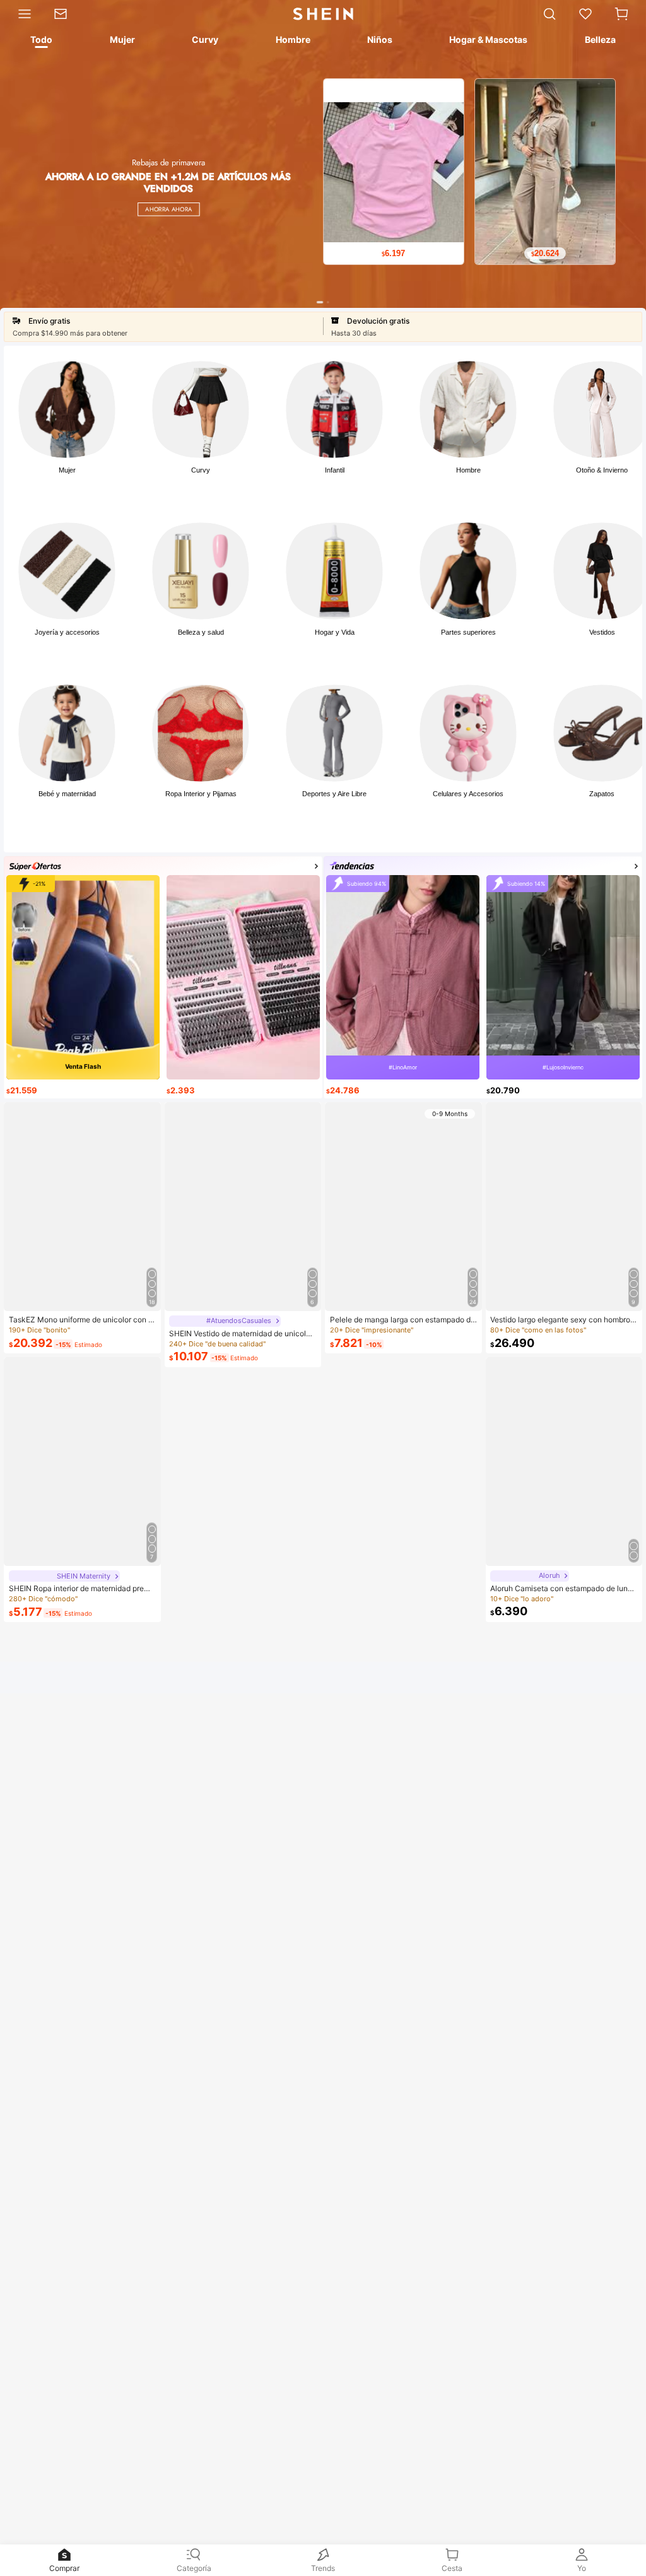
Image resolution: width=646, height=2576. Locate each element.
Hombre (468, 470)
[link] (66, 14)
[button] (621, 14)
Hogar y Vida (335, 632)
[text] (394, 254)
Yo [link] (582, 2568)
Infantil (335, 470)
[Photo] (67, 409)
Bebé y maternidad (67, 794)
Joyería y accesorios (67, 632)
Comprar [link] (64, 2568)
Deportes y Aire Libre (334, 794)
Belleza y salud (201, 632)
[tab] (40, 42)
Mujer (67, 470)
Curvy (201, 470)
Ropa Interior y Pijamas (201, 794)
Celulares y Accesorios (468, 794)
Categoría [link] (194, 2568)
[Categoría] (21, 14)
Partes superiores (468, 632)
